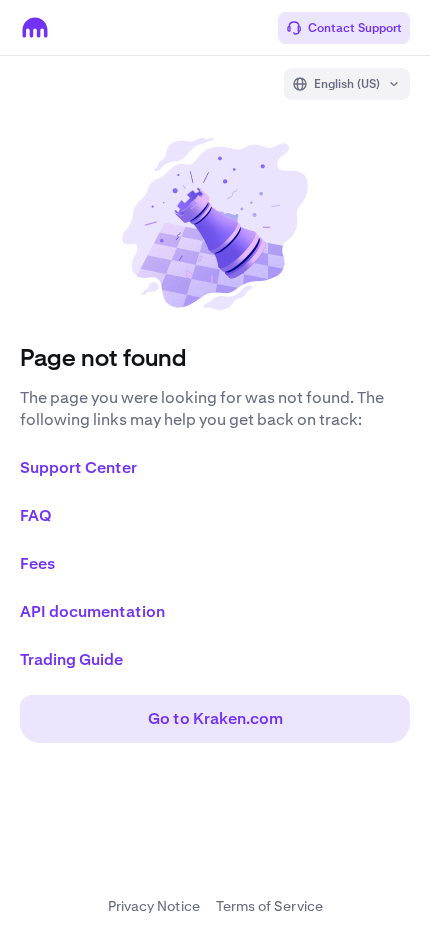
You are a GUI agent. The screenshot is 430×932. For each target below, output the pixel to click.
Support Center (78, 467)
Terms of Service (269, 906)
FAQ (36, 515)
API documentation (92, 611)
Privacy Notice (154, 906)
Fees (37, 563)
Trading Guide (71, 659)
